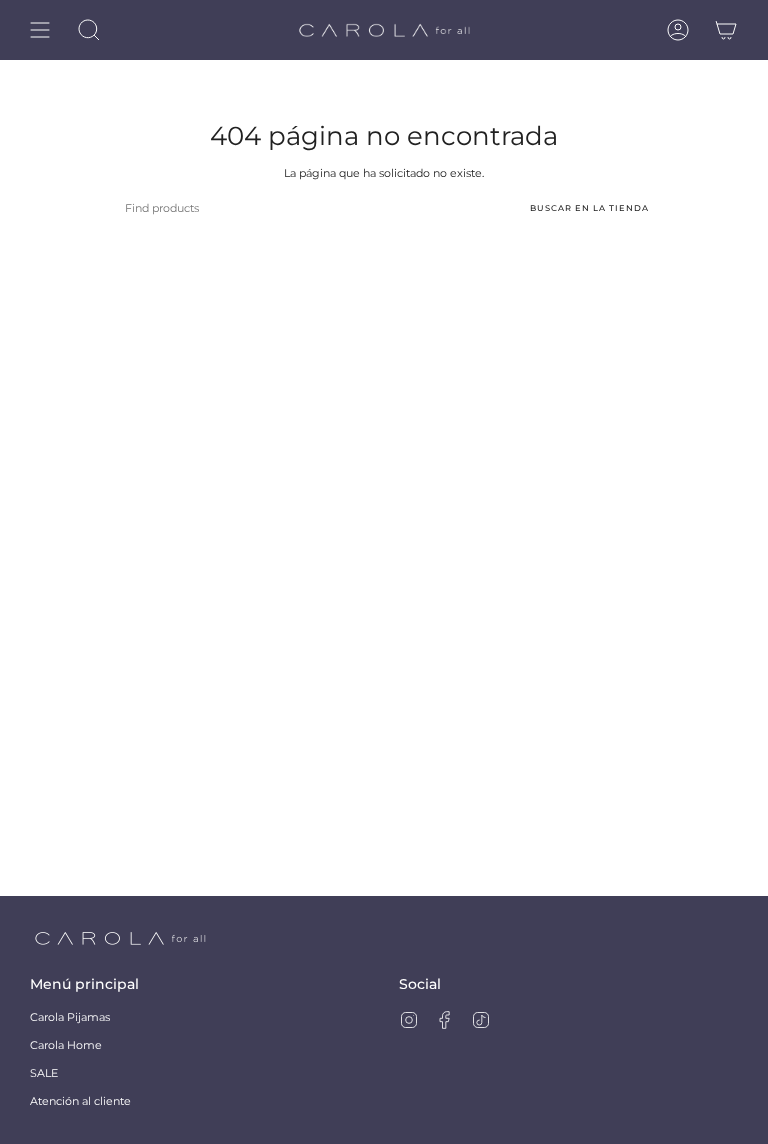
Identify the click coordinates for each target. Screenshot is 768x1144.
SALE (44, 1073)
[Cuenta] (678, 30)
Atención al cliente (80, 1101)
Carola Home (66, 1045)
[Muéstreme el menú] (40, 30)
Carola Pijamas (70, 1017)
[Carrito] (726, 30)
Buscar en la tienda (589, 208)
